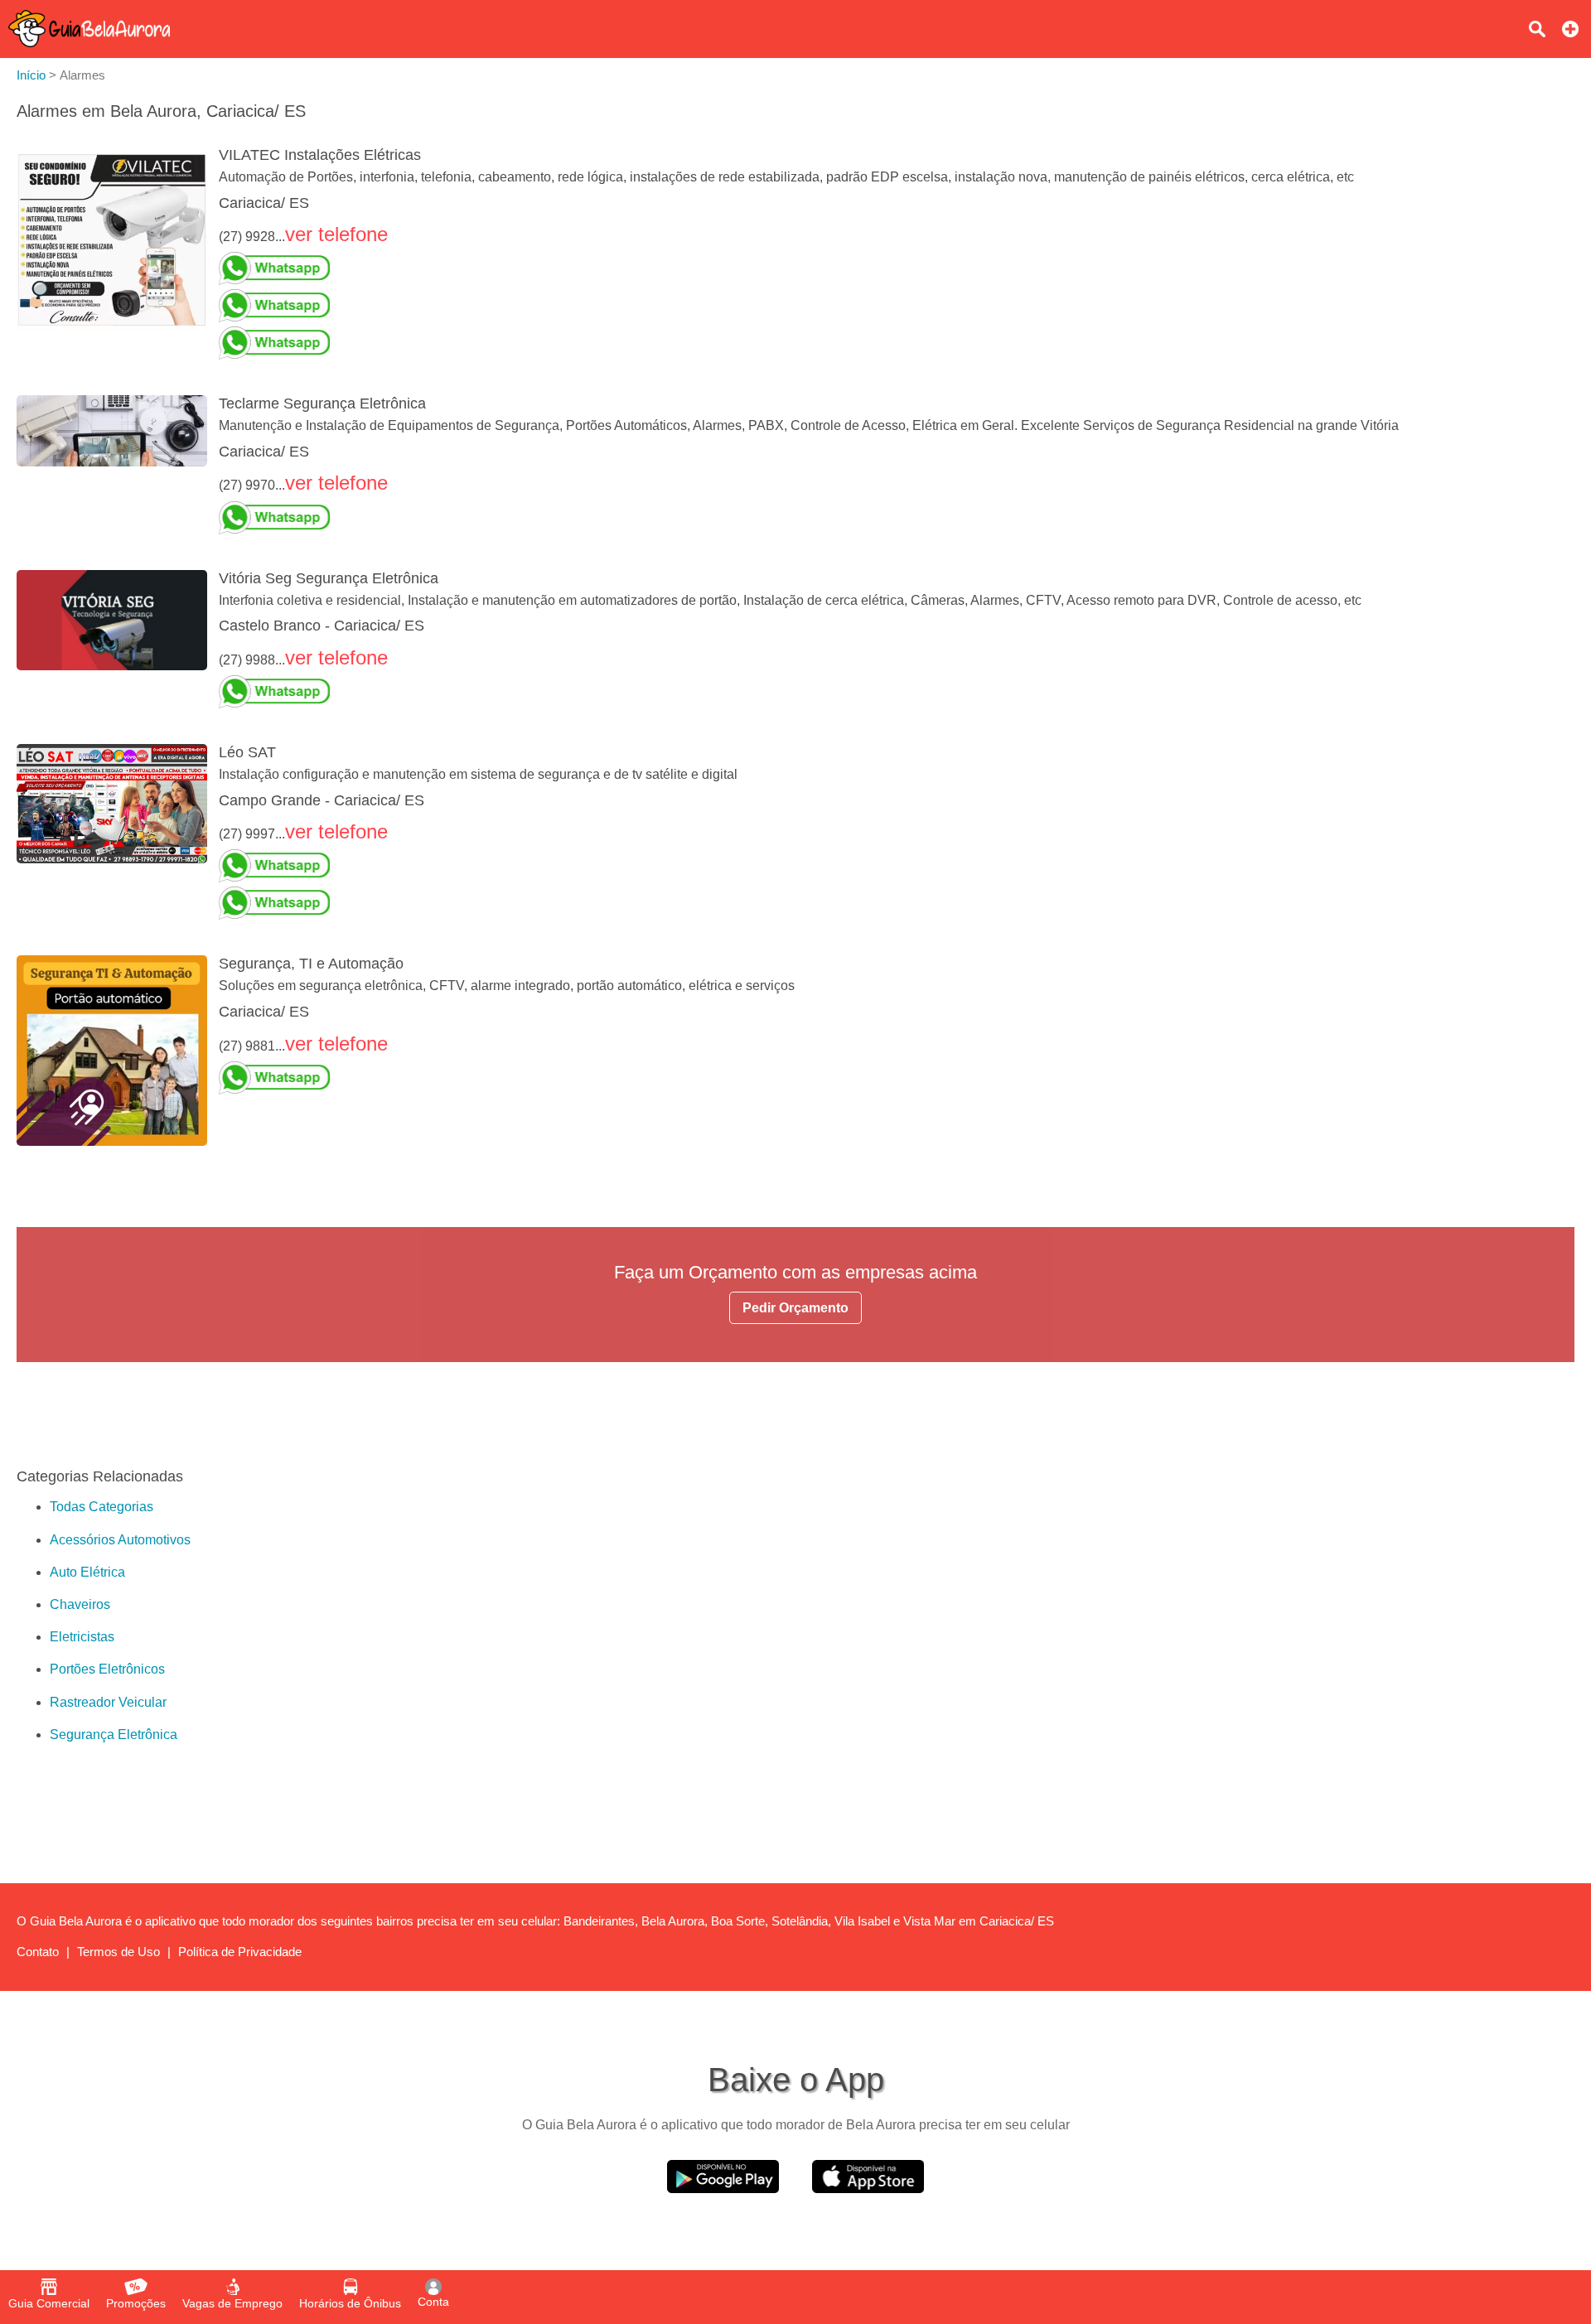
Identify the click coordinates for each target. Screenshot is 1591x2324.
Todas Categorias (102, 1507)
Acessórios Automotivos (120, 1540)
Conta (433, 2302)
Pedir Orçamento (795, 1308)
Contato (38, 1952)
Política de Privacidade (240, 1952)
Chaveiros (80, 1604)
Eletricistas (82, 1637)
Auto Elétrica (87, 1572)
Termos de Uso (118, 1952)
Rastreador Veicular (108, 1702)
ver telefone (336, 234)
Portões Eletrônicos (107, 1669)
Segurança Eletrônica (114, 1735)
